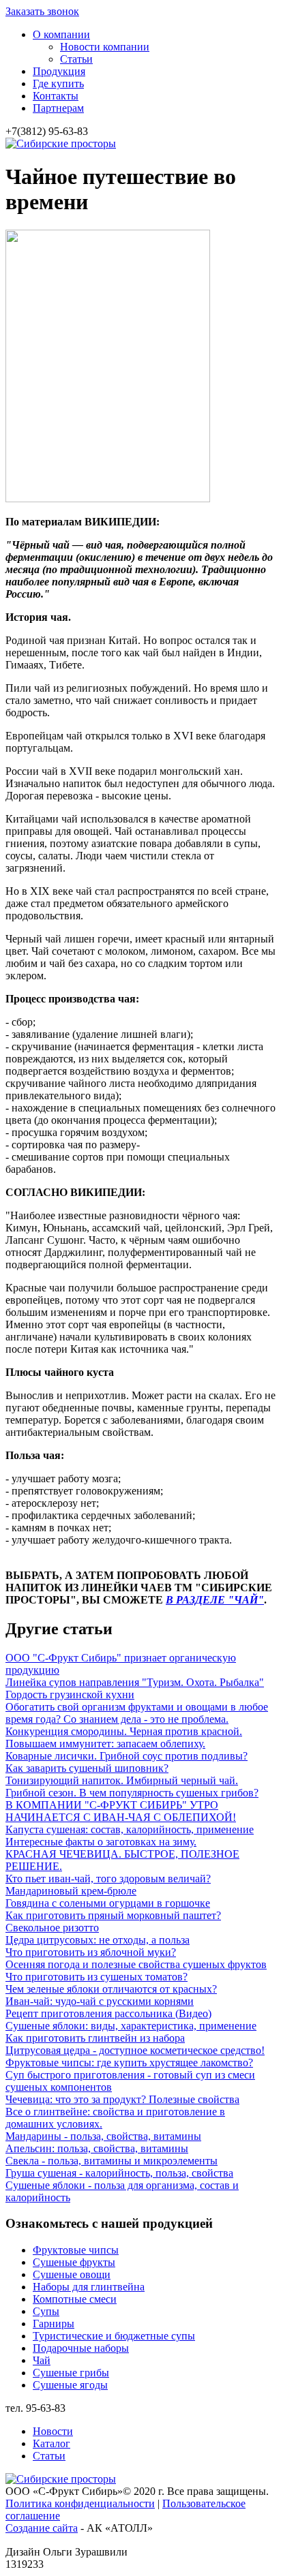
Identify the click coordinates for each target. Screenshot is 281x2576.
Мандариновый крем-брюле (71, 1891)
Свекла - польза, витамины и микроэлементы (112, 2161)
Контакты (56, 96)
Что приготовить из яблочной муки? (91, 1952)
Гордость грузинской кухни (70, 1695)
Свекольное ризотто (52, 1928)
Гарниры (54, 2324)
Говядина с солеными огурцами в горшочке (108, 1903)
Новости (53, 2431)
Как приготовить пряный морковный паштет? (113, 1915)
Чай (42, 2360)
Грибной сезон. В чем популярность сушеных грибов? (132, 1793)
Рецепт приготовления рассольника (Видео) (108, 2013)
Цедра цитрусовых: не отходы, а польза (98, 1940)
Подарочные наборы (81, 2348)
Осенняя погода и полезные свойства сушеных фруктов (136, 1964)
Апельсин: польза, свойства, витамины (97, 2148)
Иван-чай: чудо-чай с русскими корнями (100, 2001)
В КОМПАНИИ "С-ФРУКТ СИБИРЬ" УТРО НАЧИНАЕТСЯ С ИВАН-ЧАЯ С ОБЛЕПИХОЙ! (121, 1811)
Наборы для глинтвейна (89, 2287)
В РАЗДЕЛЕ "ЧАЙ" (215, 1600)
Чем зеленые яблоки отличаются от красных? (111, 1989)
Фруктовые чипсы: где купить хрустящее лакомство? (129, 2063)
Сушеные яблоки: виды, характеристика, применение (131, 2026)
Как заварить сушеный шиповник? (87, 1768)
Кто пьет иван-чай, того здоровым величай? (108, 1879)
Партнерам (58, 108)
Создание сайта (42, 2528)
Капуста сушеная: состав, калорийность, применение (130, 1829)
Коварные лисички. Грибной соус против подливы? (127, 1756)
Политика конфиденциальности (80, 2503)
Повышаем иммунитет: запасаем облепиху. (105, 1744)
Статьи (76, 59)
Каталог (51, 2443)
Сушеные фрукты (74, 2262)
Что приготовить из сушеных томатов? (97, 1977)
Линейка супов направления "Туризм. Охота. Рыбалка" (135, 1682)
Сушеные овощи (72, 2274)
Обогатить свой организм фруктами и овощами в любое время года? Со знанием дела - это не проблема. (137, 1713)
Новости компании (105, 47)
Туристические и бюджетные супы (114, 2336)
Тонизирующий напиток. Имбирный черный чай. (122, 1780)
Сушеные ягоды (70, 2385)
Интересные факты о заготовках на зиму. (101, 1842)
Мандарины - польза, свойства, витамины (103, 2136)
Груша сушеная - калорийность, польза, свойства (119, 2173)
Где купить (58, 83)
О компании (61, 34)
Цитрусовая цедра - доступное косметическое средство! (135, 2050)
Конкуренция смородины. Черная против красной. (124, 1731)
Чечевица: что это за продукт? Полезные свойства (122, 2099)
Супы (46, 2311)
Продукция (59, 71)
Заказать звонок (42, 11)
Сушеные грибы (71, 2373)
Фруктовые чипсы (76, 2250)
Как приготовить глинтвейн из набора (95, 2038)
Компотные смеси (75, 2299)
